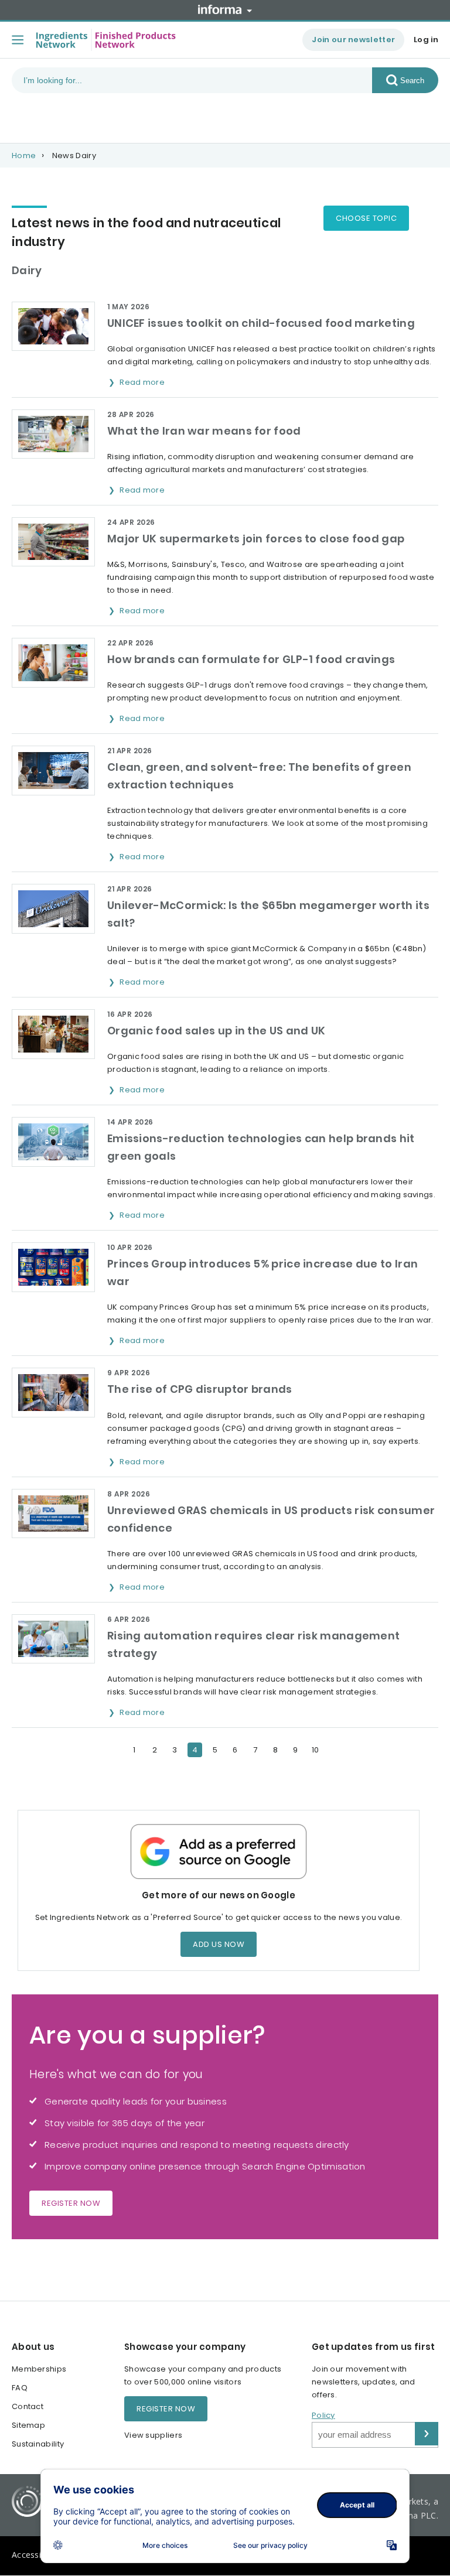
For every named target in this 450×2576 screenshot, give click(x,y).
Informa (225, 9)
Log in (426, 40)
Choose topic (366, 218)
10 (316, 1750)
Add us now (219, 1944)
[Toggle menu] (18, 40)
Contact (28, 2406)
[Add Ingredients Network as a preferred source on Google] (219, 1852)
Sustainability (38, 2444)
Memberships (39, 2369)
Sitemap (28, 2425)
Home (24, 156)
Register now (71, 2203)
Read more (143, 382)
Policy (323, 2415)
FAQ (20, 2388)
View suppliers (153, 2435)
